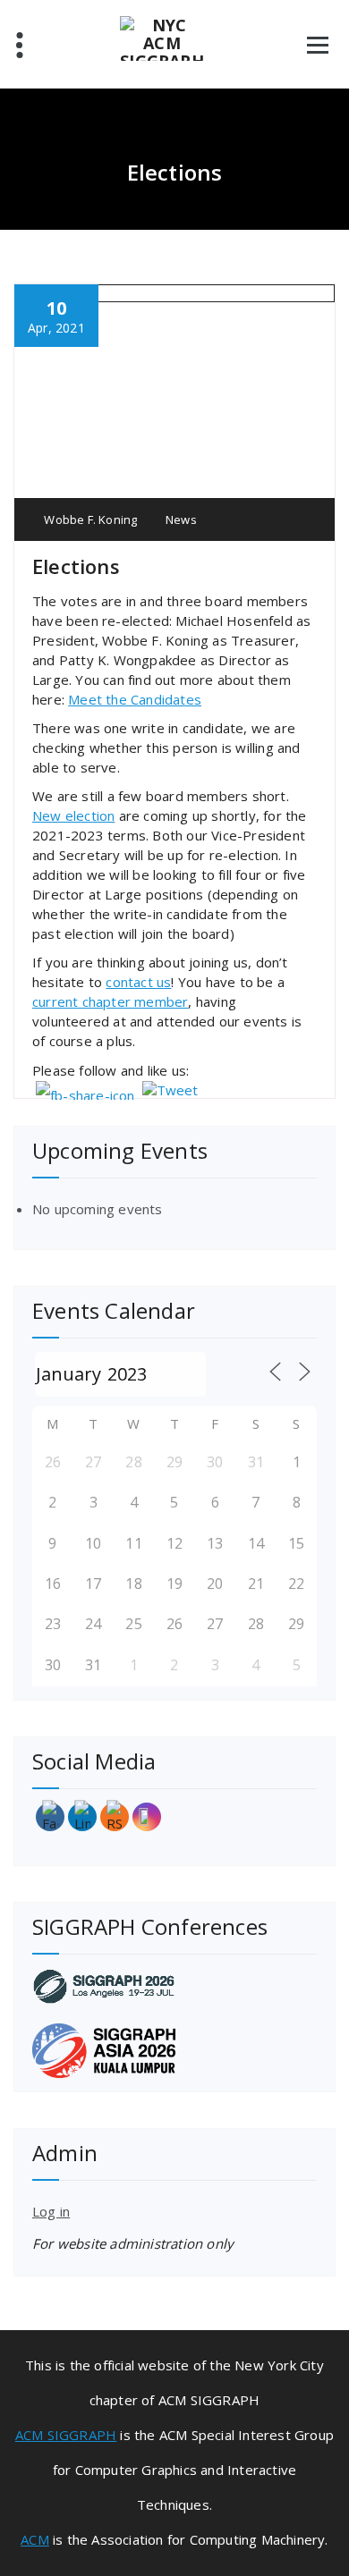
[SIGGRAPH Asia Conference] (174, 2051)
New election (73, 815)
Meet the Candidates (135, 699)
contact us (138, 982)
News (181, 519)
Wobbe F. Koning (89, 519)
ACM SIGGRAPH (66, 2435)
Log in (51, 2211)
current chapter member (110, 1001)
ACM (35, 2539)
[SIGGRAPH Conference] (174, 1986)
